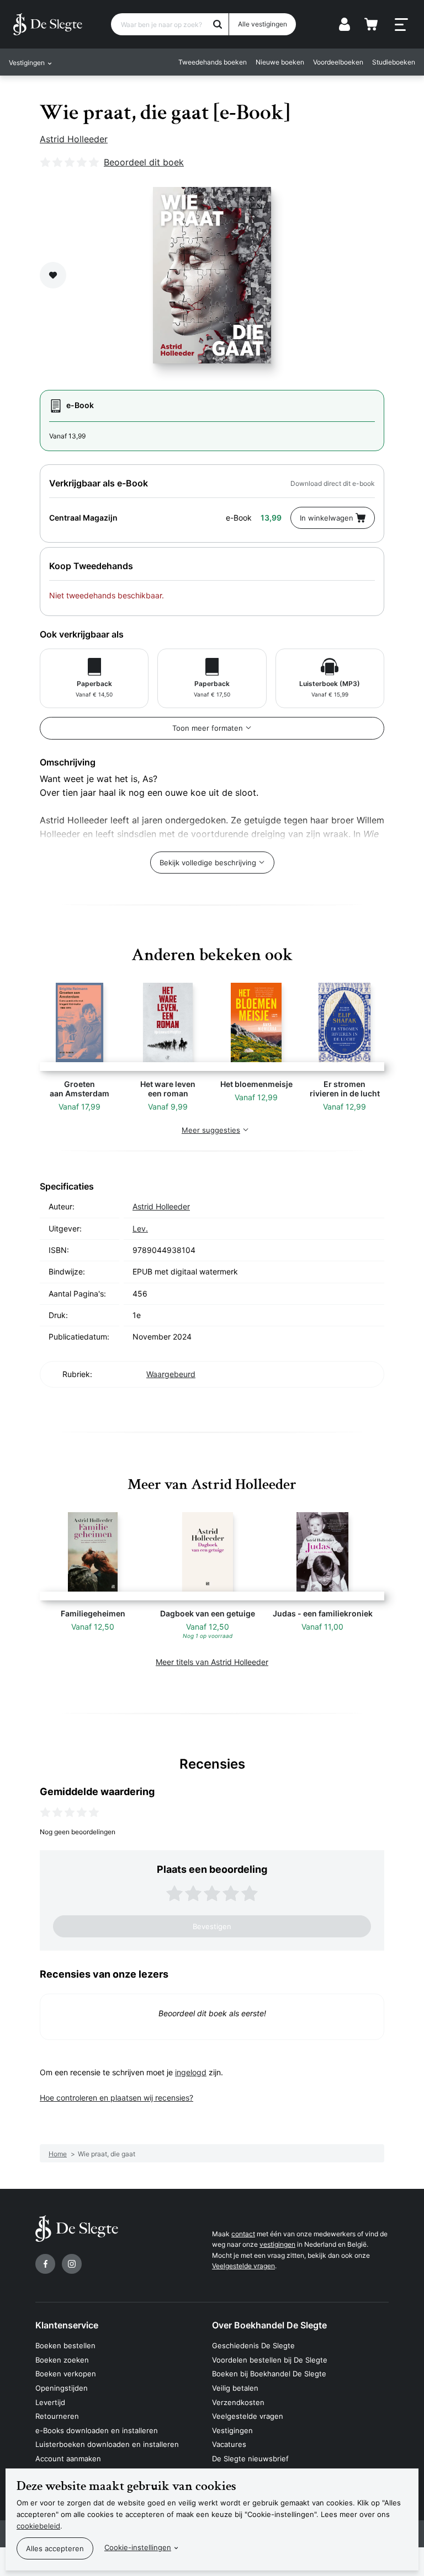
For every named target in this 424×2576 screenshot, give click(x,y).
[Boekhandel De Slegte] (48, 24)
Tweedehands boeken (213, 62)
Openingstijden (62, 2388)
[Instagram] (72, 2264)
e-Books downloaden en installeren (97, 2430)
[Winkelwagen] (371, 24)
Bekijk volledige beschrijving (208, 863)
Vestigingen (232, 2430)
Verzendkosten (238, 2402)
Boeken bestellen (65, 2345)
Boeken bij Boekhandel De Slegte (269, 2374)
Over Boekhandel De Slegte (269, 2325)
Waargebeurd (171, 1374)
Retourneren (57, 2416)
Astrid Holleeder (74, 139)
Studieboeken (394, 62)
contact (243, 2234)
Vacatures (229, 2444)
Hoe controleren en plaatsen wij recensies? (116, 2098)
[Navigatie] (401, 25)
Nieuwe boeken (280, 62)
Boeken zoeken (62, 2360)
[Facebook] (45, 2264)
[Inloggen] (344, 24)
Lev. (140, 1228)
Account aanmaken (68, 2459)
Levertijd (50, 2402)
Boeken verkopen (66, 2374)
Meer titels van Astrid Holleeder (212, 1662)
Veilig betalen (235, 2388)
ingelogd (191, 2072)
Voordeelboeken (338, 62)
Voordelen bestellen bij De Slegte (270, 2360)
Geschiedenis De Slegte (253, 2345)
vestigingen (277, 2244)
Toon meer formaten (208, 728)
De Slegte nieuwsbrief (250, 2459)
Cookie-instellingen (138, 2547)
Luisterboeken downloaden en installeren (107, 2444)
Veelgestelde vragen (243, 2266)
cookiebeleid (38, 2526)
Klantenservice (67, 2325)
